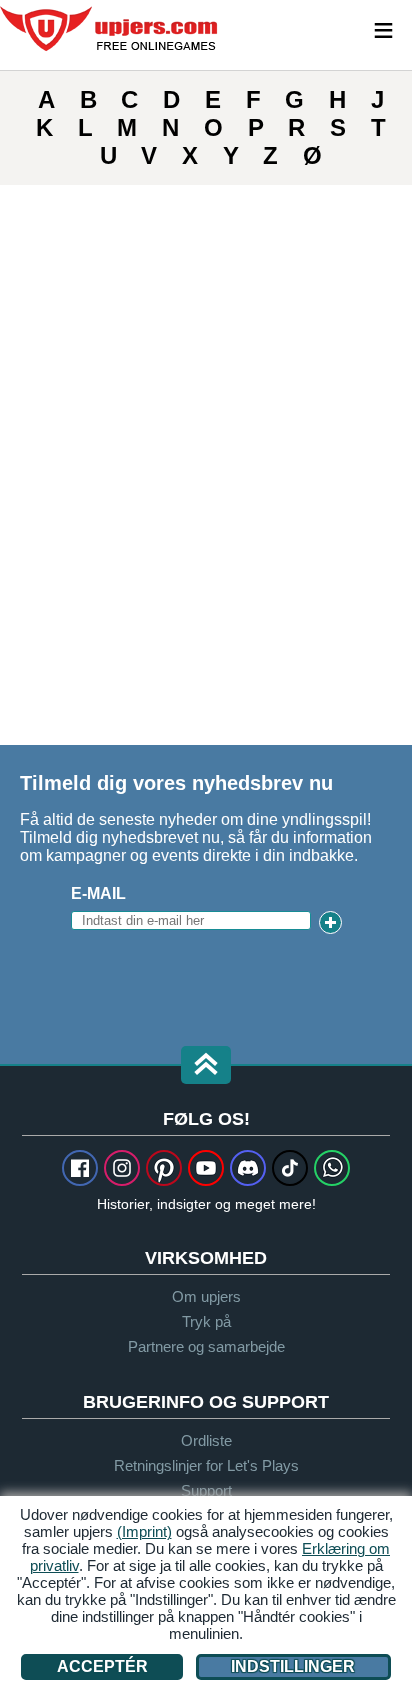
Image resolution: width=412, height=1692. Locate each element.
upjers (110, 29)
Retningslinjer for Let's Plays (206, 1465)
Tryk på (206, 1321)
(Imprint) (144, 1531)
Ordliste (206, 1440)
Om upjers (206, 1296)
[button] (206, 1066)
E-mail (98, 893)
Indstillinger (293, 1666)
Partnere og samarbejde (206, 1346)
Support (206, 1490)
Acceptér (102, 1666)
